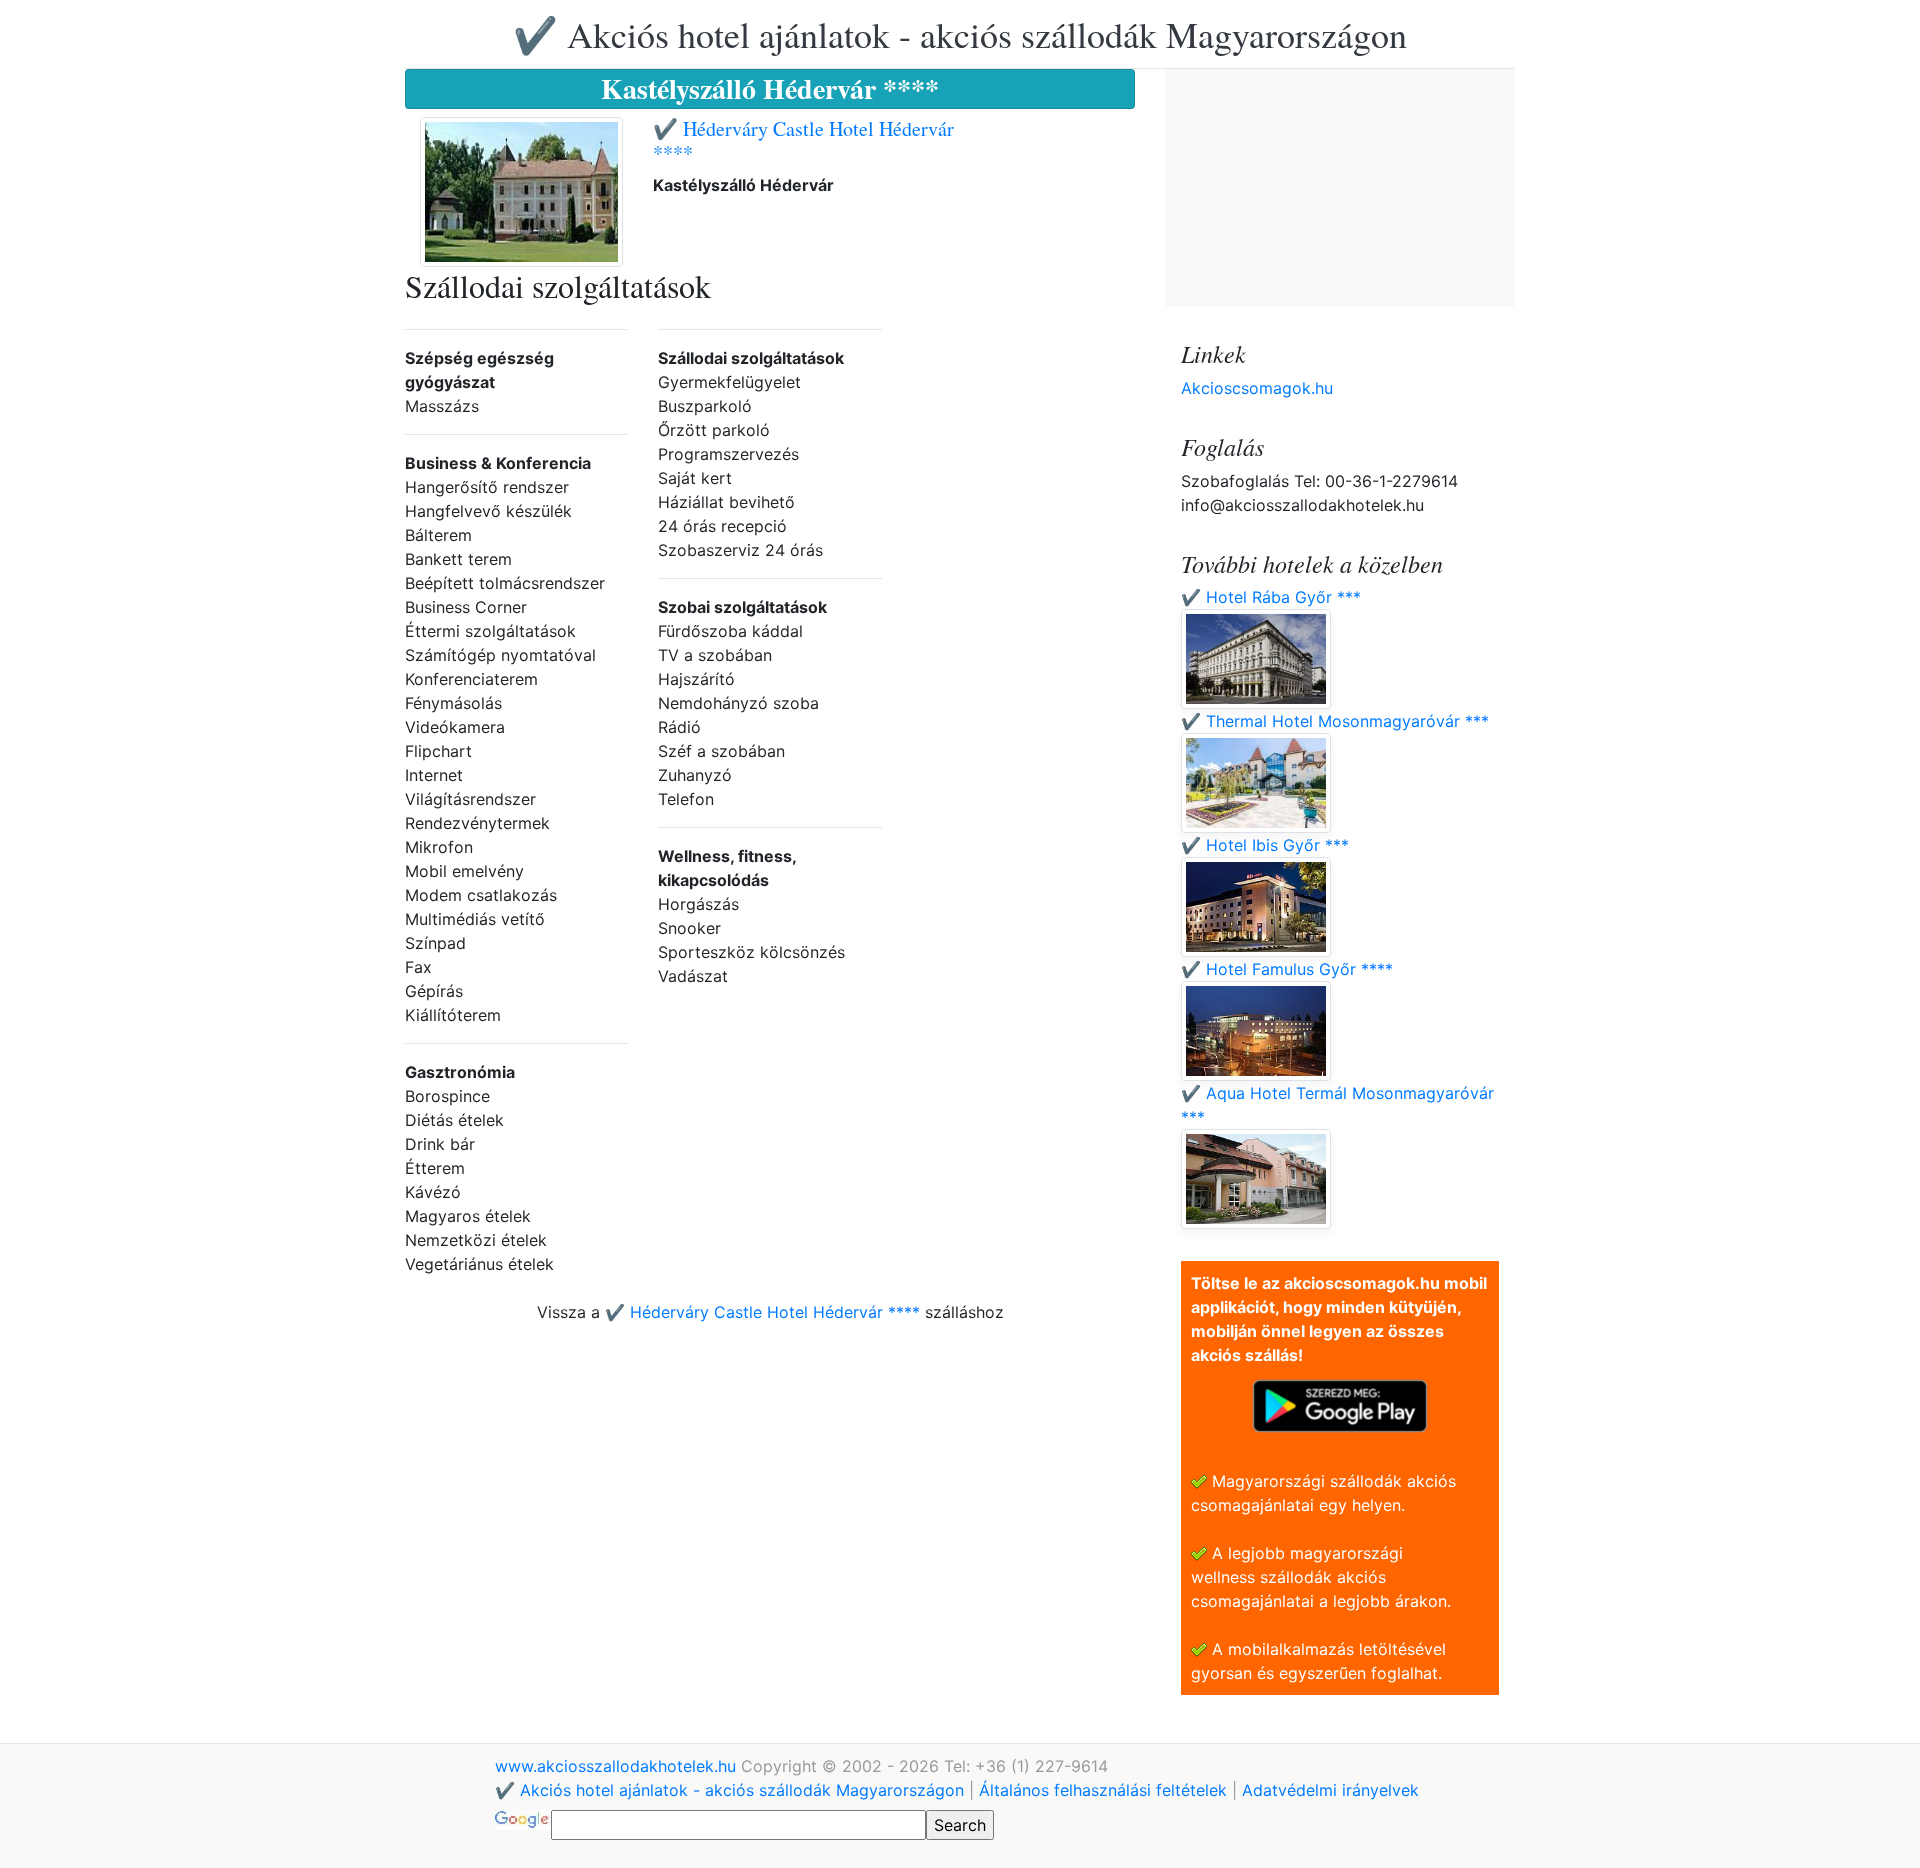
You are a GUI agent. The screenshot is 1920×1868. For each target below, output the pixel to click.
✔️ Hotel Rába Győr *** (1271, 597)
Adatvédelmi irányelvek (1330, 1790)
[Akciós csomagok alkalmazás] (1340, 1404)
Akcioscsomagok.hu (1257, 388)
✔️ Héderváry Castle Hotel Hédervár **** (803, 140)
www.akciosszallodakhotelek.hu (618, 1766)
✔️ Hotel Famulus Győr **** (1287, 969)
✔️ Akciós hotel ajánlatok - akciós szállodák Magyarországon (960, 34)
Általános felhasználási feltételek (1103, 1790)
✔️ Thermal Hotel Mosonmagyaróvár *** (1335, 721)
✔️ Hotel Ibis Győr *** (1265, 845)
